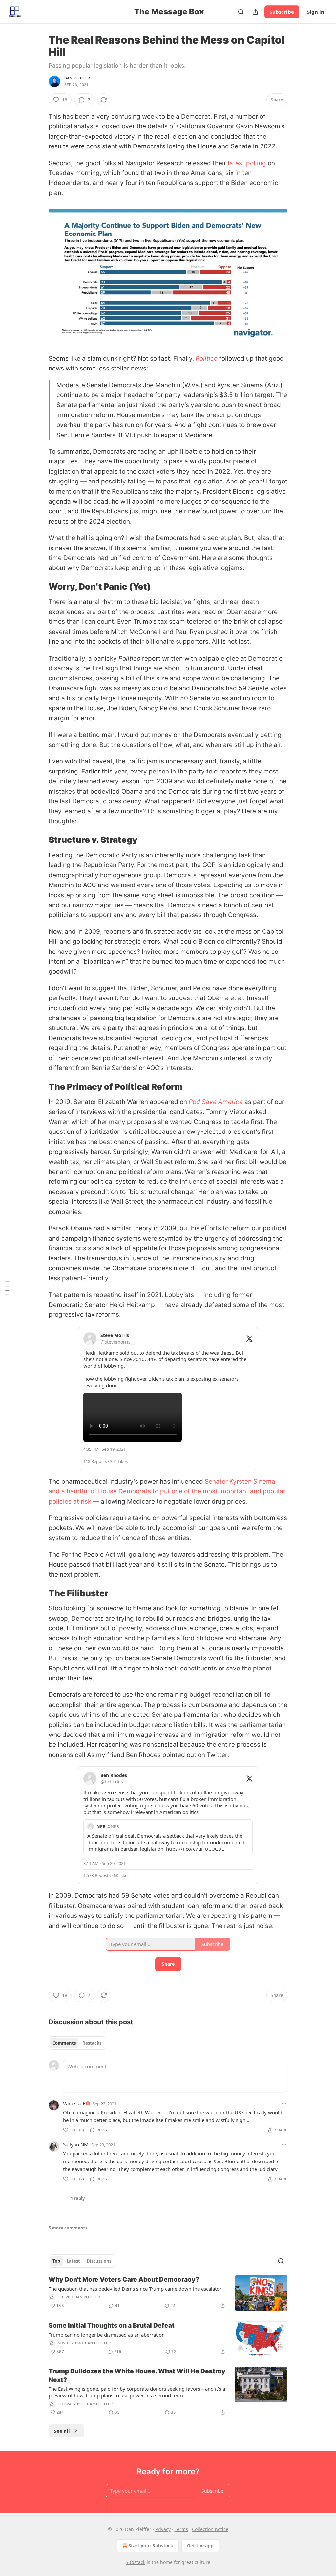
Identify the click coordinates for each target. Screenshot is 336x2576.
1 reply (78, 2198)
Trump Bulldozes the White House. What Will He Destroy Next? (137, 2375)
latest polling (246, 163)
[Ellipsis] (284, 2103)
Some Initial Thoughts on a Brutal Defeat (112, 2326)
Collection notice (210, 2529)
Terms (181, 2529)
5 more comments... (70, 2228)
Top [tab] (56, 2261)
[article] (168, 2293)
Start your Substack (151, 2546)
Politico (207, 358)
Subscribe (282, 12)
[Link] (39, 587)
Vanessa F (74, 2103)
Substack (136, 2562)
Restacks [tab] (92, 2043)
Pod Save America (216, 1102)
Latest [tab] (73, 2261)
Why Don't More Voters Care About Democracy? (124, 2280)
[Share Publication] (255, 12)
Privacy (163, 2529)
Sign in (316, 12)
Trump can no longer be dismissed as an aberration (107, 2335)
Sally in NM (76, 2144)
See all (62, 2431)
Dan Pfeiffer (77, 78)
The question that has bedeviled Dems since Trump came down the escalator (135, 2289)
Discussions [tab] (99, 2261)
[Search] (241, 12)
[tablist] (77, 2043)
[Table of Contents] (7, 1288)
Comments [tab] (64, 2043)
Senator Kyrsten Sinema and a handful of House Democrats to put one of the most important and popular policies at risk (167, 1491)
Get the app (200, 2546)
